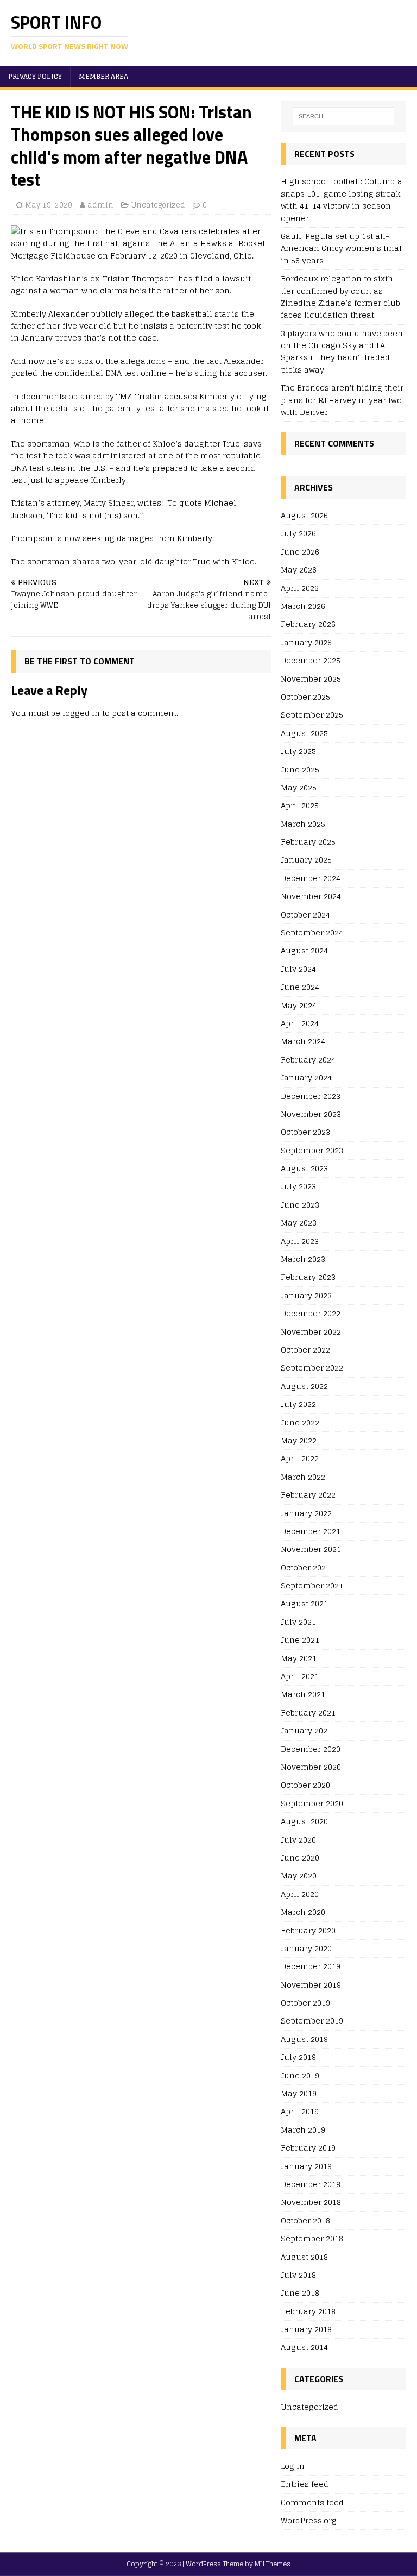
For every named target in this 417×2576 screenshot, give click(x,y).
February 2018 (308, 2311)
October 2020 (305, 1785)
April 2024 (300, 1023)
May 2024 (299, 1005)
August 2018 (304, 2257)
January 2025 (306, 860)
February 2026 (308, 624)
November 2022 (311, 1332)
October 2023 (305, 1132)
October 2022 (305, 1350)
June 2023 (300, 1205)
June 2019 (300, 2075)
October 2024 (305, 915)
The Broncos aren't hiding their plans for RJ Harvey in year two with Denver (342, 400)
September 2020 (312, 1803)
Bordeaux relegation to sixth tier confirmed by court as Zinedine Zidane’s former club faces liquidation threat (340, 297)
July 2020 (298, 1840)
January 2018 (306, 2329)
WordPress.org (309, 2520)
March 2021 (303, 1694)
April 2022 (300, 1458)
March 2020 (303, 1912)
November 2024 (311, 896)
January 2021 (306, 1730)
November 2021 (311, 1549)
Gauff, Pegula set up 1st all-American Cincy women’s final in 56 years (341, 248)
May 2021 (299, 1658)
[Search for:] (343, 116)
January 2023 (306, 1295)
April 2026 (300, 588)
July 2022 (298, 1404)
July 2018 (298, 2275)
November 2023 (311, 1114)
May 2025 (299, 787)
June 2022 (300, 1422)
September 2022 (312, 1368)
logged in (81, 713)
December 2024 (311, 878)
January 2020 (306, 1948)
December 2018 (311, 2184)
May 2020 (299, 1876)
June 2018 (300, 2293)
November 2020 (311, 1767)
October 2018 (305, 2220)
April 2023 (300, 1241)
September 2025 (312, 715)
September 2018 (312, 2238)
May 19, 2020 (49, 205)
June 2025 (300, 769)
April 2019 (300, 2111)
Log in (293, 2467)
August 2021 (304, 1603)
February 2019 (308, 2148)
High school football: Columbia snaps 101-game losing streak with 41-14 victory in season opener (342, 199)
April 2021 (300, 1676)
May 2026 (299, 570)
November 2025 (311, 679)
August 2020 (304, 1821)
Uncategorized (158, 205)
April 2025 (300, 805)
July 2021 (298, 1622)
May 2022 (299, 1440)
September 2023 (312, 1150)
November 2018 (311, 2202)
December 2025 (311, 660)
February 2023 (308, 1277)
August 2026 (304, 516)
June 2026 (300, 552)
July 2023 (298, 1186)
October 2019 (305, 2003)
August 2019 (304, 2039)
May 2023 (299, 1223)
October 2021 (305, 1567)
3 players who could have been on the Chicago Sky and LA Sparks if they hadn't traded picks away (342, 351)
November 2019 (311, 1985)
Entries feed (305, 2484)
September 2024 (312, 932)
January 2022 (306, 1513)
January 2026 (306, 642)
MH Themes (273, 2564)
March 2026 (303, 606)
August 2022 (304, 1386)
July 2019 (298, 2057)
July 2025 (298, 751)
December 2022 (311, 1313)
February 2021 (308, 1713)
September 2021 (312, 1585)
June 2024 (300, 987)
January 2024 (306, 1077)
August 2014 (304, 2347)
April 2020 (300, 1894)
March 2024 (303, 1041)
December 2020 (311, 1749)
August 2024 (304, 950)
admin (100, 205)
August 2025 (304, 733)
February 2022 (308, 1495)
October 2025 (305, 697)
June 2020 (300, 1858)
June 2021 (300, 1640)
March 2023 (303, 1259)
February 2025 (308, 842)
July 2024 (298, 969)
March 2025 (303, 824)
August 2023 (304, 1168)
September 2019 (312, 2021)
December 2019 (311, 1966)
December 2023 (311, 1096)
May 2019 (299, 2093)
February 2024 (308, 1060)
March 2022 (303, 1477)
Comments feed (312, 2502)
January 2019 (306, 2166)
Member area (103, 76)
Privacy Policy (35, 76)
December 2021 (311, 1531)
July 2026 (298, 533)
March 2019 (303, 2130)
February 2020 (308, 1930)
